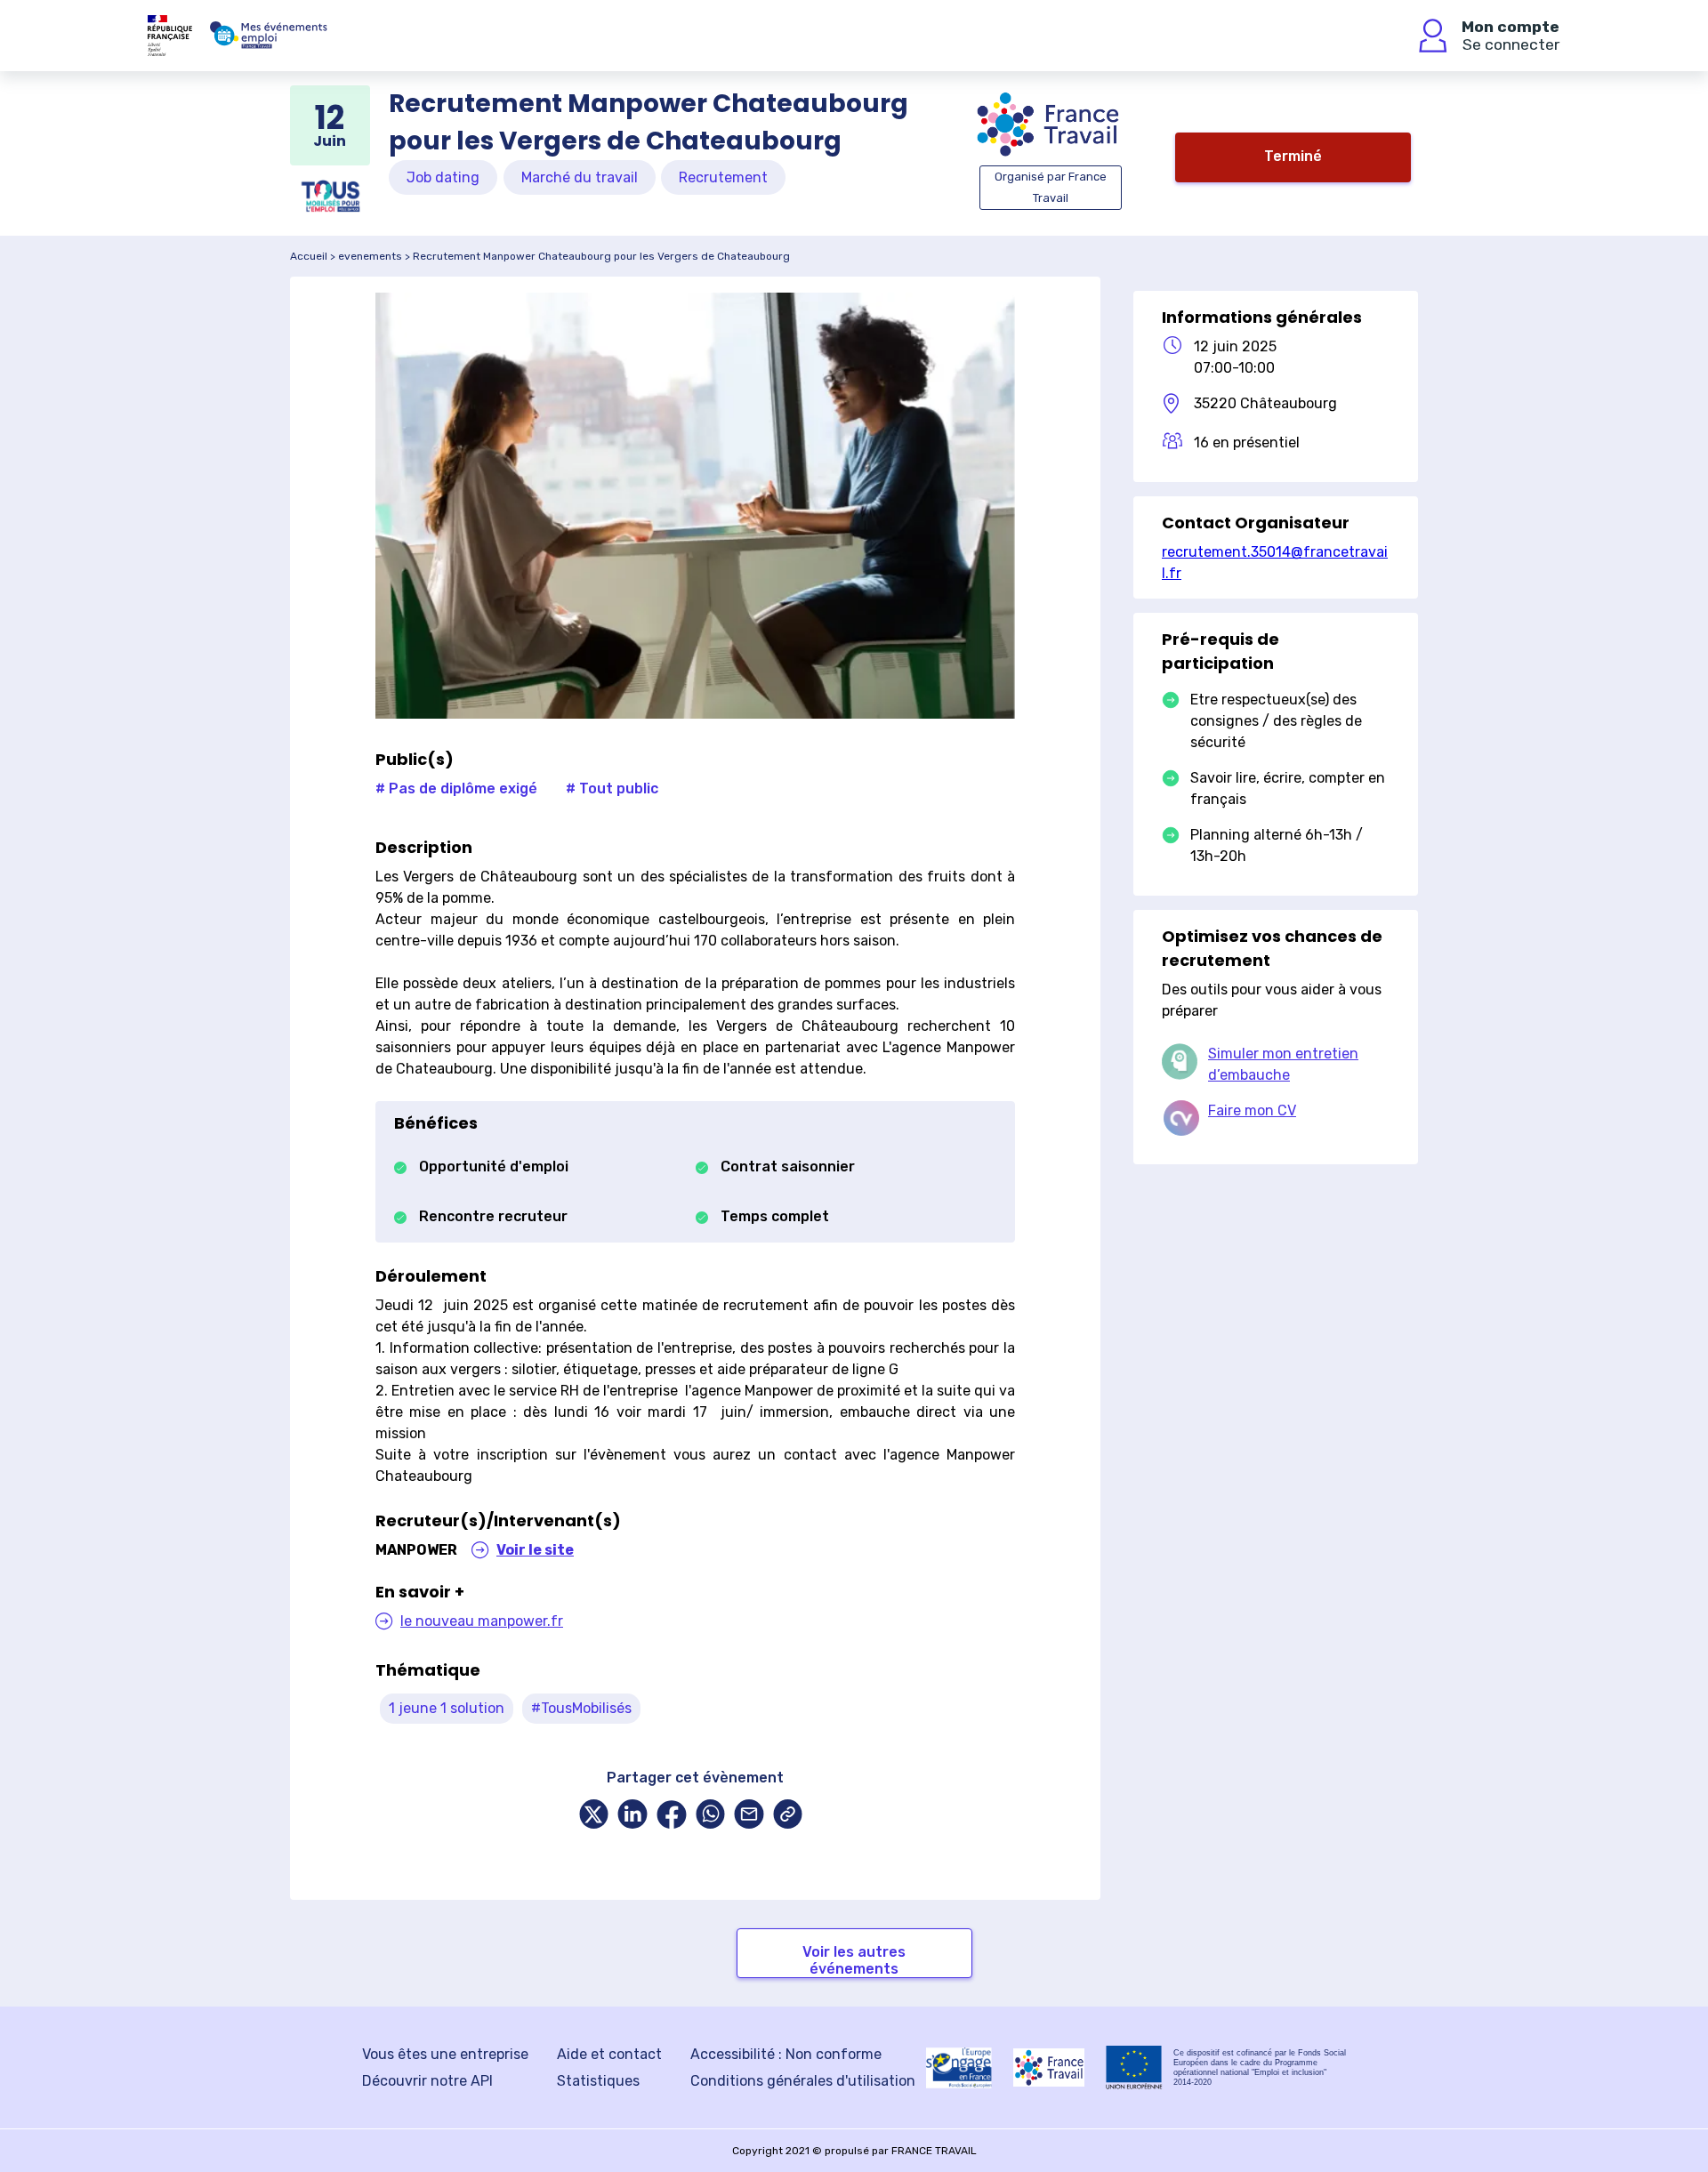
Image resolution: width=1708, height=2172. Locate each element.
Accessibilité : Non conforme (786, 2054)
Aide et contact (609, 2054)
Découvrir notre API (427, 2081)
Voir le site (535, 1550)
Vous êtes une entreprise (445, 2054)
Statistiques (598, 2081)
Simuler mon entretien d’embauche (1283, 1064)
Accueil (309, 256)
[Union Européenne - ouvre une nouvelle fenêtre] (1134, 2067)
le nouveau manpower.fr (482, 1621)
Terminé (1293, 156)
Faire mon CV (1252, 1110)
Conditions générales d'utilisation (803, 2081)
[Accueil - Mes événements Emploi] (269, 36)
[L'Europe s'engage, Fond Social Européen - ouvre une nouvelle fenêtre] (959, 2068)
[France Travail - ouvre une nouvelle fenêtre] (1049, 2067)
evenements (370, 256)
